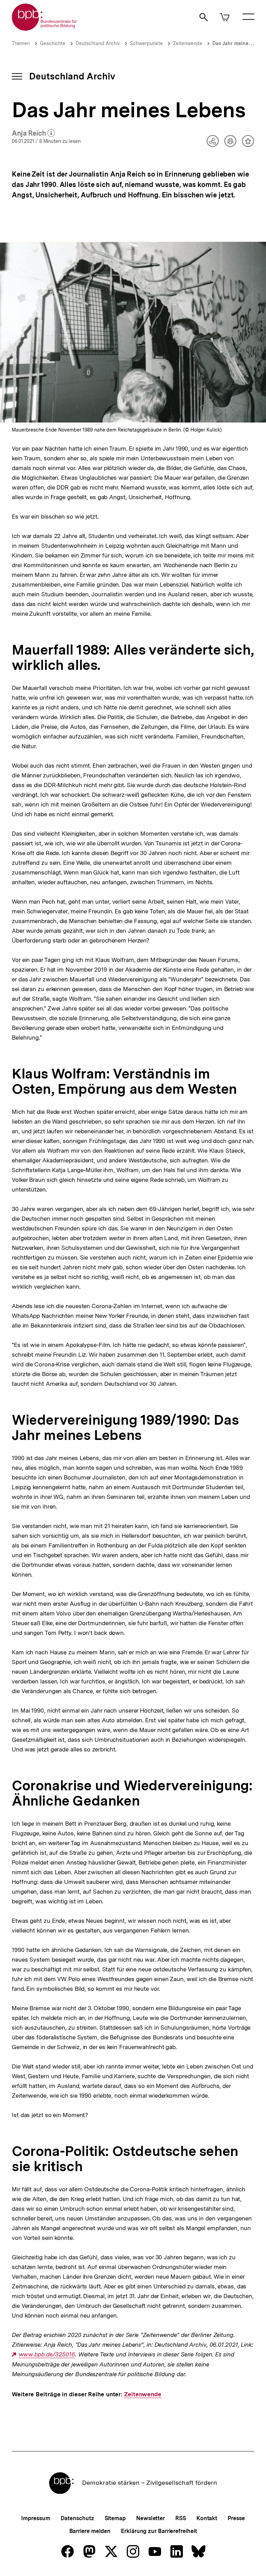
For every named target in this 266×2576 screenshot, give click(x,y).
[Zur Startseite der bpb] (45, 29)
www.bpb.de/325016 (47, 2355)
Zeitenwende (188, 43)
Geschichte (53, 43)
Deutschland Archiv (98, 43)
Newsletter (150, 2518)
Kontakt (207, 2518)
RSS (181, 2518)
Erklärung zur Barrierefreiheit (159, 2531)
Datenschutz (77, 2518)
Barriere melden (90, 2531)
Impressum (36, 2518)
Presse (236, 2518)
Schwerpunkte (146, 43)
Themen (21, 43)
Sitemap (115, 2518)
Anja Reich (33, 134)
